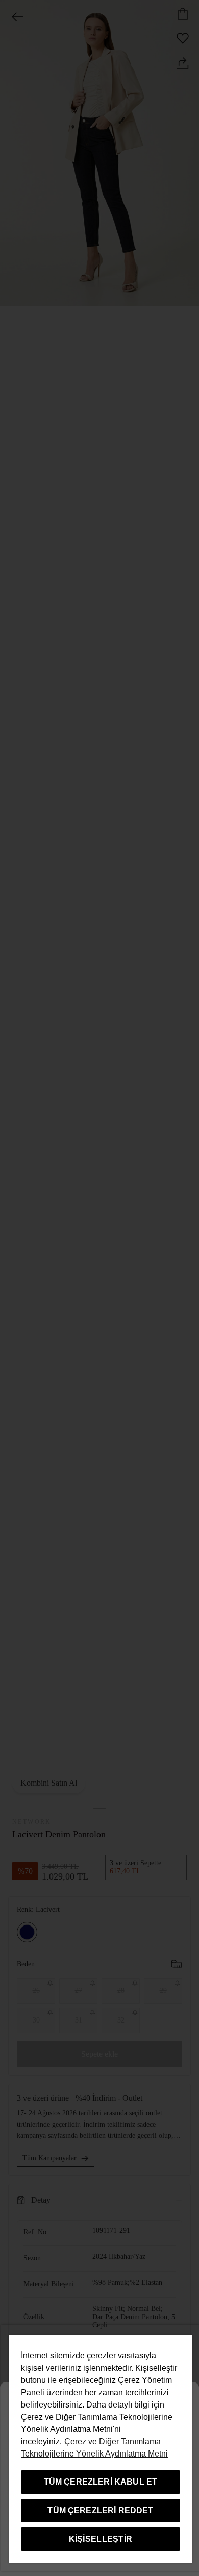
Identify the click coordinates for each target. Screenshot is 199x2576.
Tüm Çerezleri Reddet (100, 2510)
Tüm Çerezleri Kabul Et (101, 2482)
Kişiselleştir (101, 2539)
